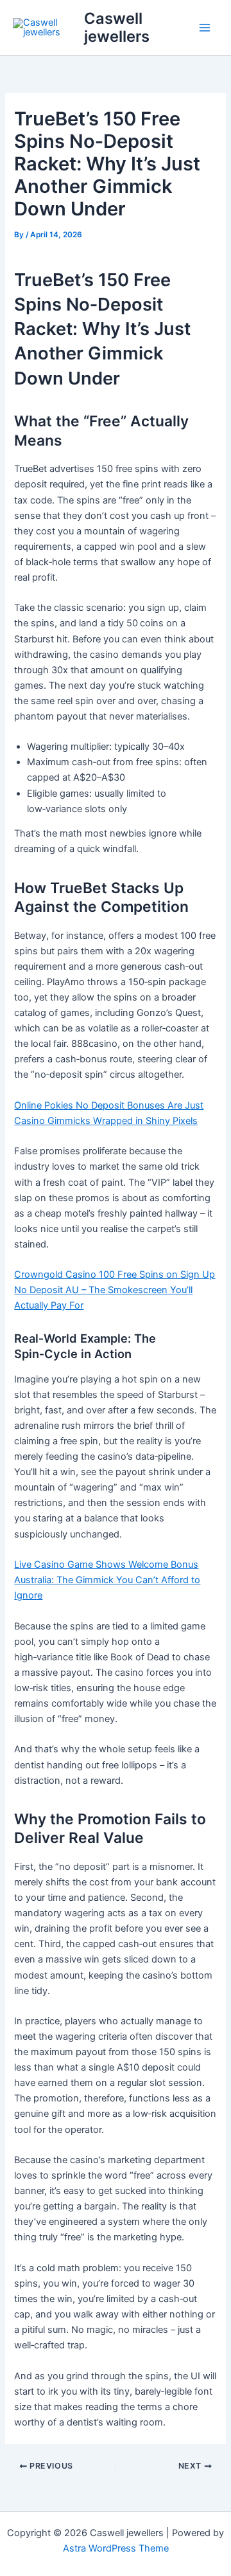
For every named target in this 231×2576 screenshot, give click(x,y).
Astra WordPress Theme (116, 2548)
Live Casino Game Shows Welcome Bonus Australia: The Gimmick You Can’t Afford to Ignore (107, 1580)
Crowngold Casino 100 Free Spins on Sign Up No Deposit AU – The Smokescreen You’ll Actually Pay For (115, 1290)
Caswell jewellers (117, 27)
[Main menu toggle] (205, 28)
